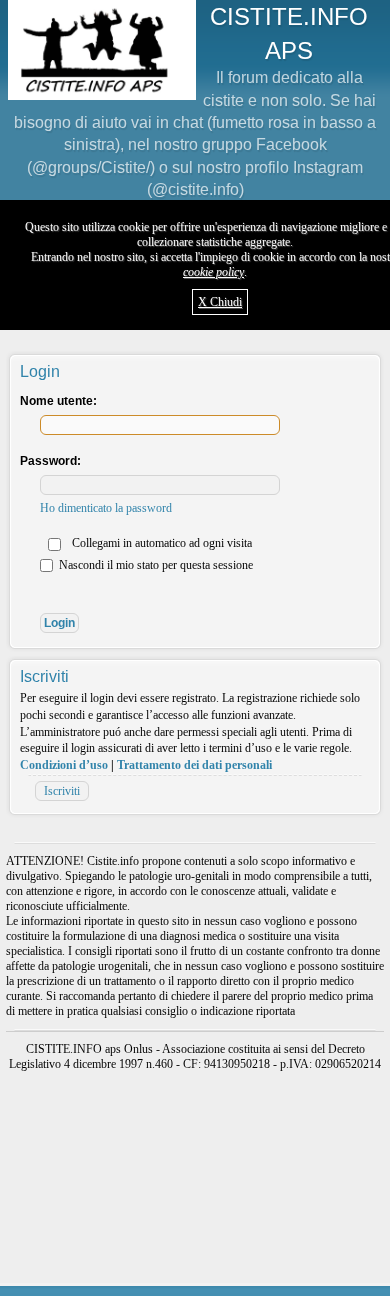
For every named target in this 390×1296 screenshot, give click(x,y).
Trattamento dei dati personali (194, 765)
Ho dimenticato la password (106, 508)
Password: (50, 461)
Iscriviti (62, 791)
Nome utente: (58, 401)
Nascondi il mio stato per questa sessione (154, 565)
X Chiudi (220, 302)
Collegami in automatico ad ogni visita (160, 543)
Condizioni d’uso (64, 765)
